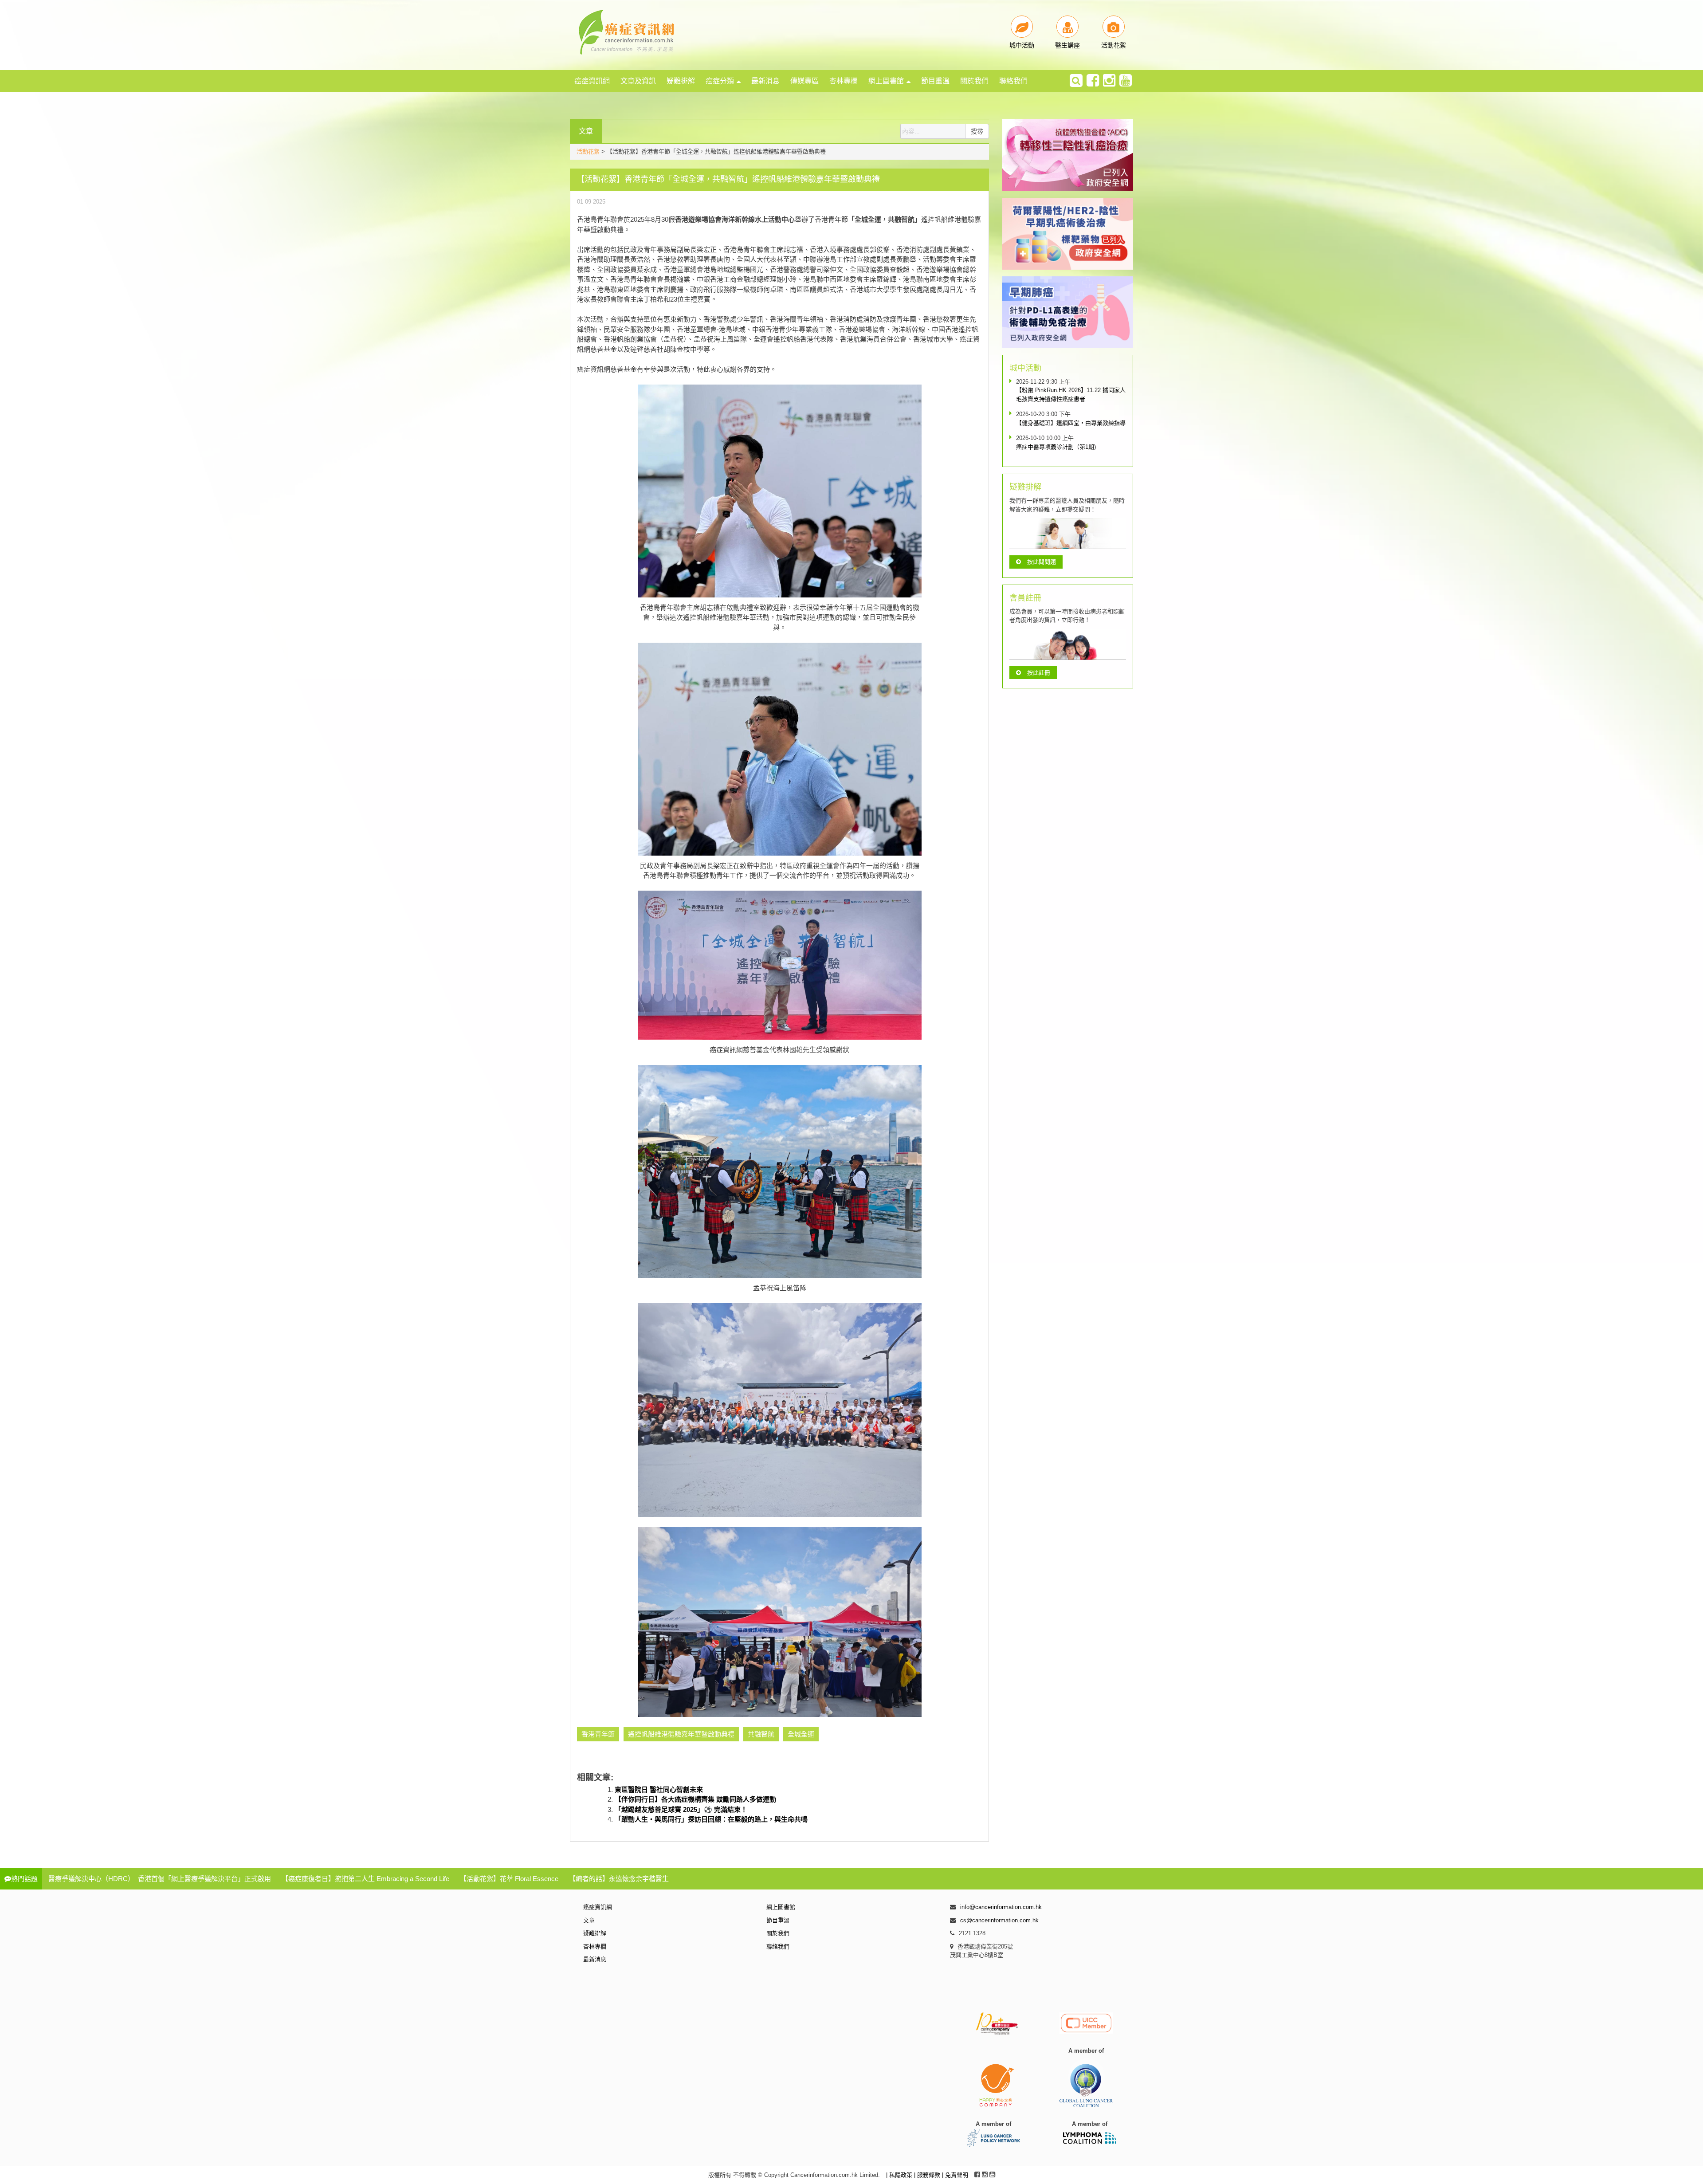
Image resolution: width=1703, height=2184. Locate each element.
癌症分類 (720, 81)
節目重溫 (935, 81)
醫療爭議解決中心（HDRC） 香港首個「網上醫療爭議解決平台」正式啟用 (160, 1879)
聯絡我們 (1013, 81)
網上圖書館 (886, 81)
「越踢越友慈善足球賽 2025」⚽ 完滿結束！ (681, 1809)
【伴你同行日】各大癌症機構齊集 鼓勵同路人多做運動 (695, 1799)
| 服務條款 (928, 2175)
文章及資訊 (638, 81)
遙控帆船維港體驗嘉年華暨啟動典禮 (681, 1734)
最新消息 (765, 81)
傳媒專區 (804, 81)
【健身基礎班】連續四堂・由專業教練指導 (1071, 423)
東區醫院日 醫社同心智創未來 (659, 1789)
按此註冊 (1039, 673)
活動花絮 (588, 151)
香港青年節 (598, 1734)
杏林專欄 (844, 81)
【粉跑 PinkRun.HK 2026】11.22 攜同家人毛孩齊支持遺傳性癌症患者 (1071, 395)
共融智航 (761, 1734)
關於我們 (974, 81)
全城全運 (801, 1734)
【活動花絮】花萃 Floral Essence (509, 1879)
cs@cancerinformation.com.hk (999, 1920)
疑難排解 (681, 81)
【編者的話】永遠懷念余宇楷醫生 (619, 1879)
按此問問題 (1042, 562)
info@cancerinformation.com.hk (1001, 1907)
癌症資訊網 (592, 81)
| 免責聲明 (955, 2175)
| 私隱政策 (900, 2175)
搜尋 (977, 131)
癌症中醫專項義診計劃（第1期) (1056, 447)
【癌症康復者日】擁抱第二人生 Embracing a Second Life (365, 1879)
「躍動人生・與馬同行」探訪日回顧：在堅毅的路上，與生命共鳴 (711, 1819)
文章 (589, 1920)
